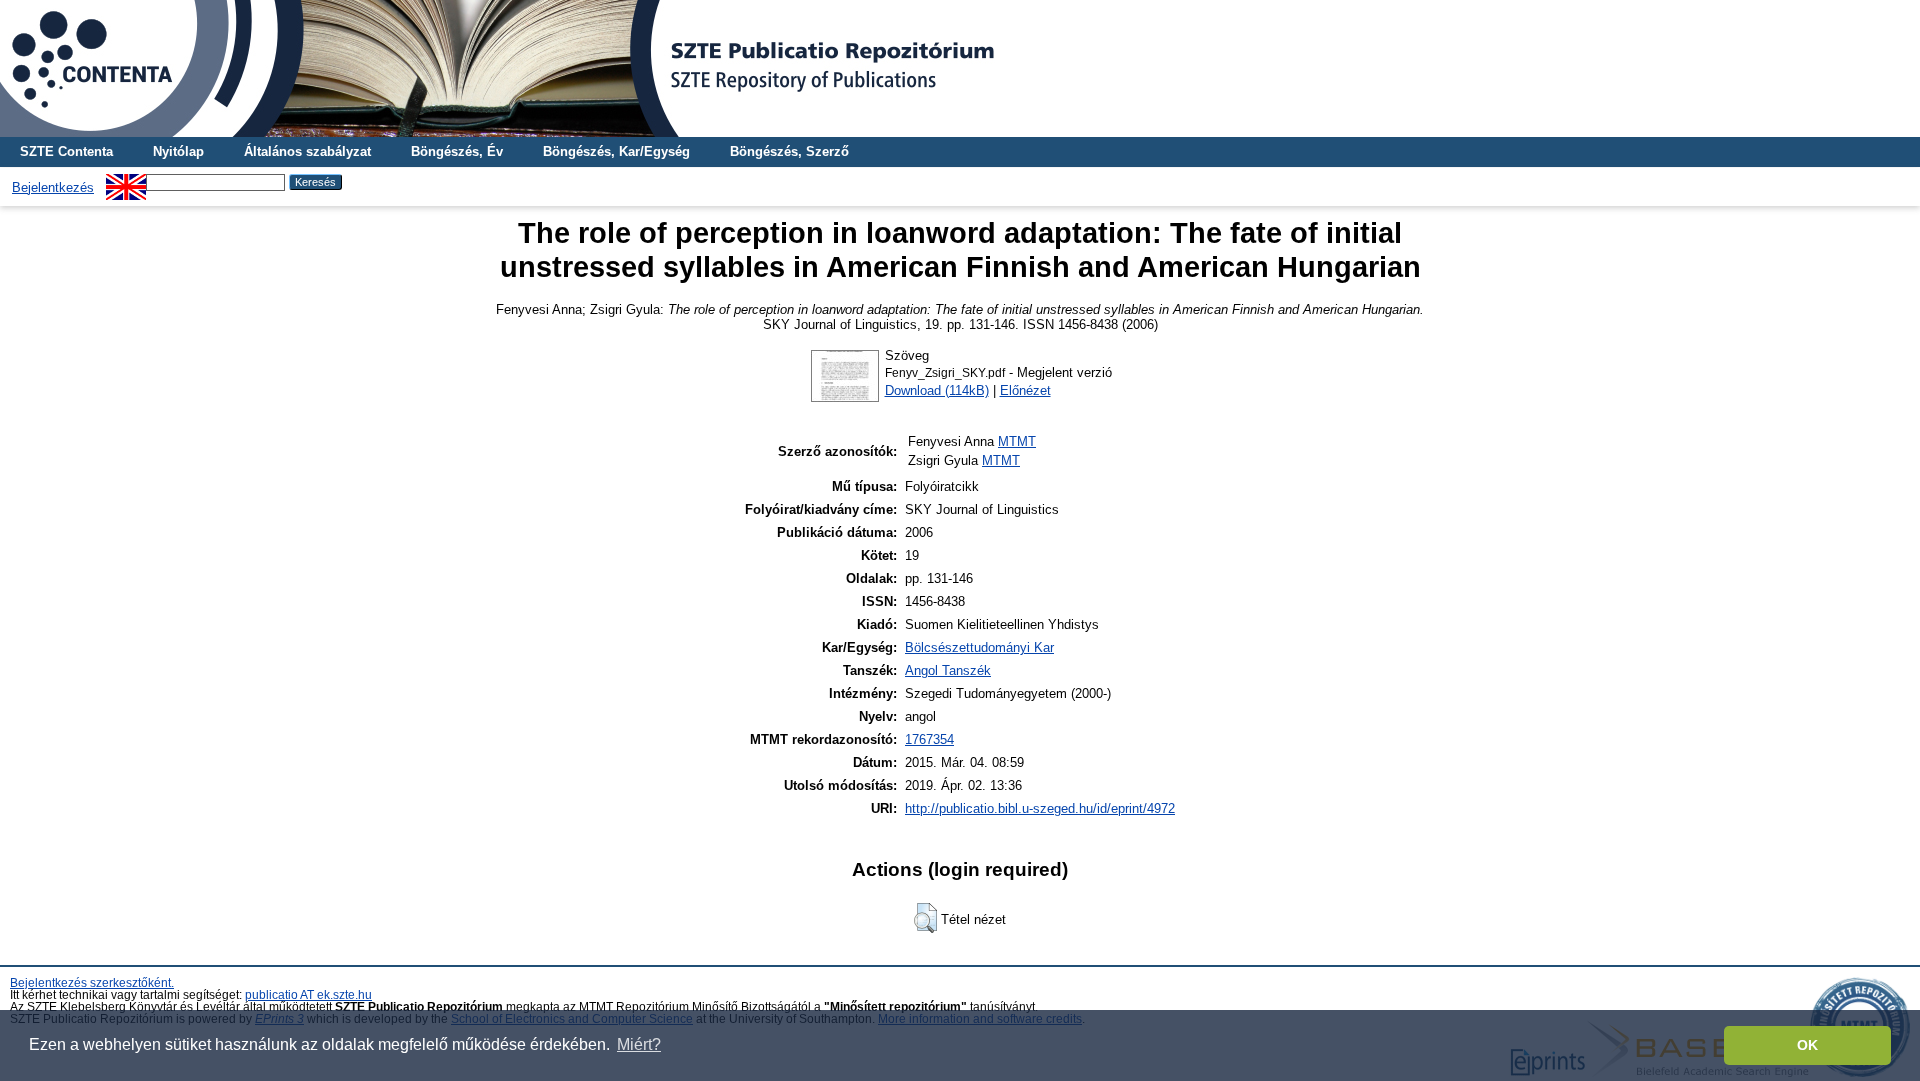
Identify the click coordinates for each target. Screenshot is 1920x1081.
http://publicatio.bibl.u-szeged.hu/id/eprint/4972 (1040, 808)
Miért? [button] (639, 1044)
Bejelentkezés (53, 187)
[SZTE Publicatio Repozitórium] (960, 68)
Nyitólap (178, 151)
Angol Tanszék (948, 670)
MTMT (1017, 441)
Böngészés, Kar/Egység (616, 151)
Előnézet (1025, 390)
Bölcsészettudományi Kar (979, 647)
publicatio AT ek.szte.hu (308, 995)
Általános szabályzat (307, 151)
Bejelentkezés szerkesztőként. (92, 983)
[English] (126, 181)
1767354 (929, 739)
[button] (925, 918)
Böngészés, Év (457, 151)
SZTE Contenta (66, 151)
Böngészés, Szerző (789, 151)
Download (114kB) (937, 390)
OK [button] (1807, 1045)
